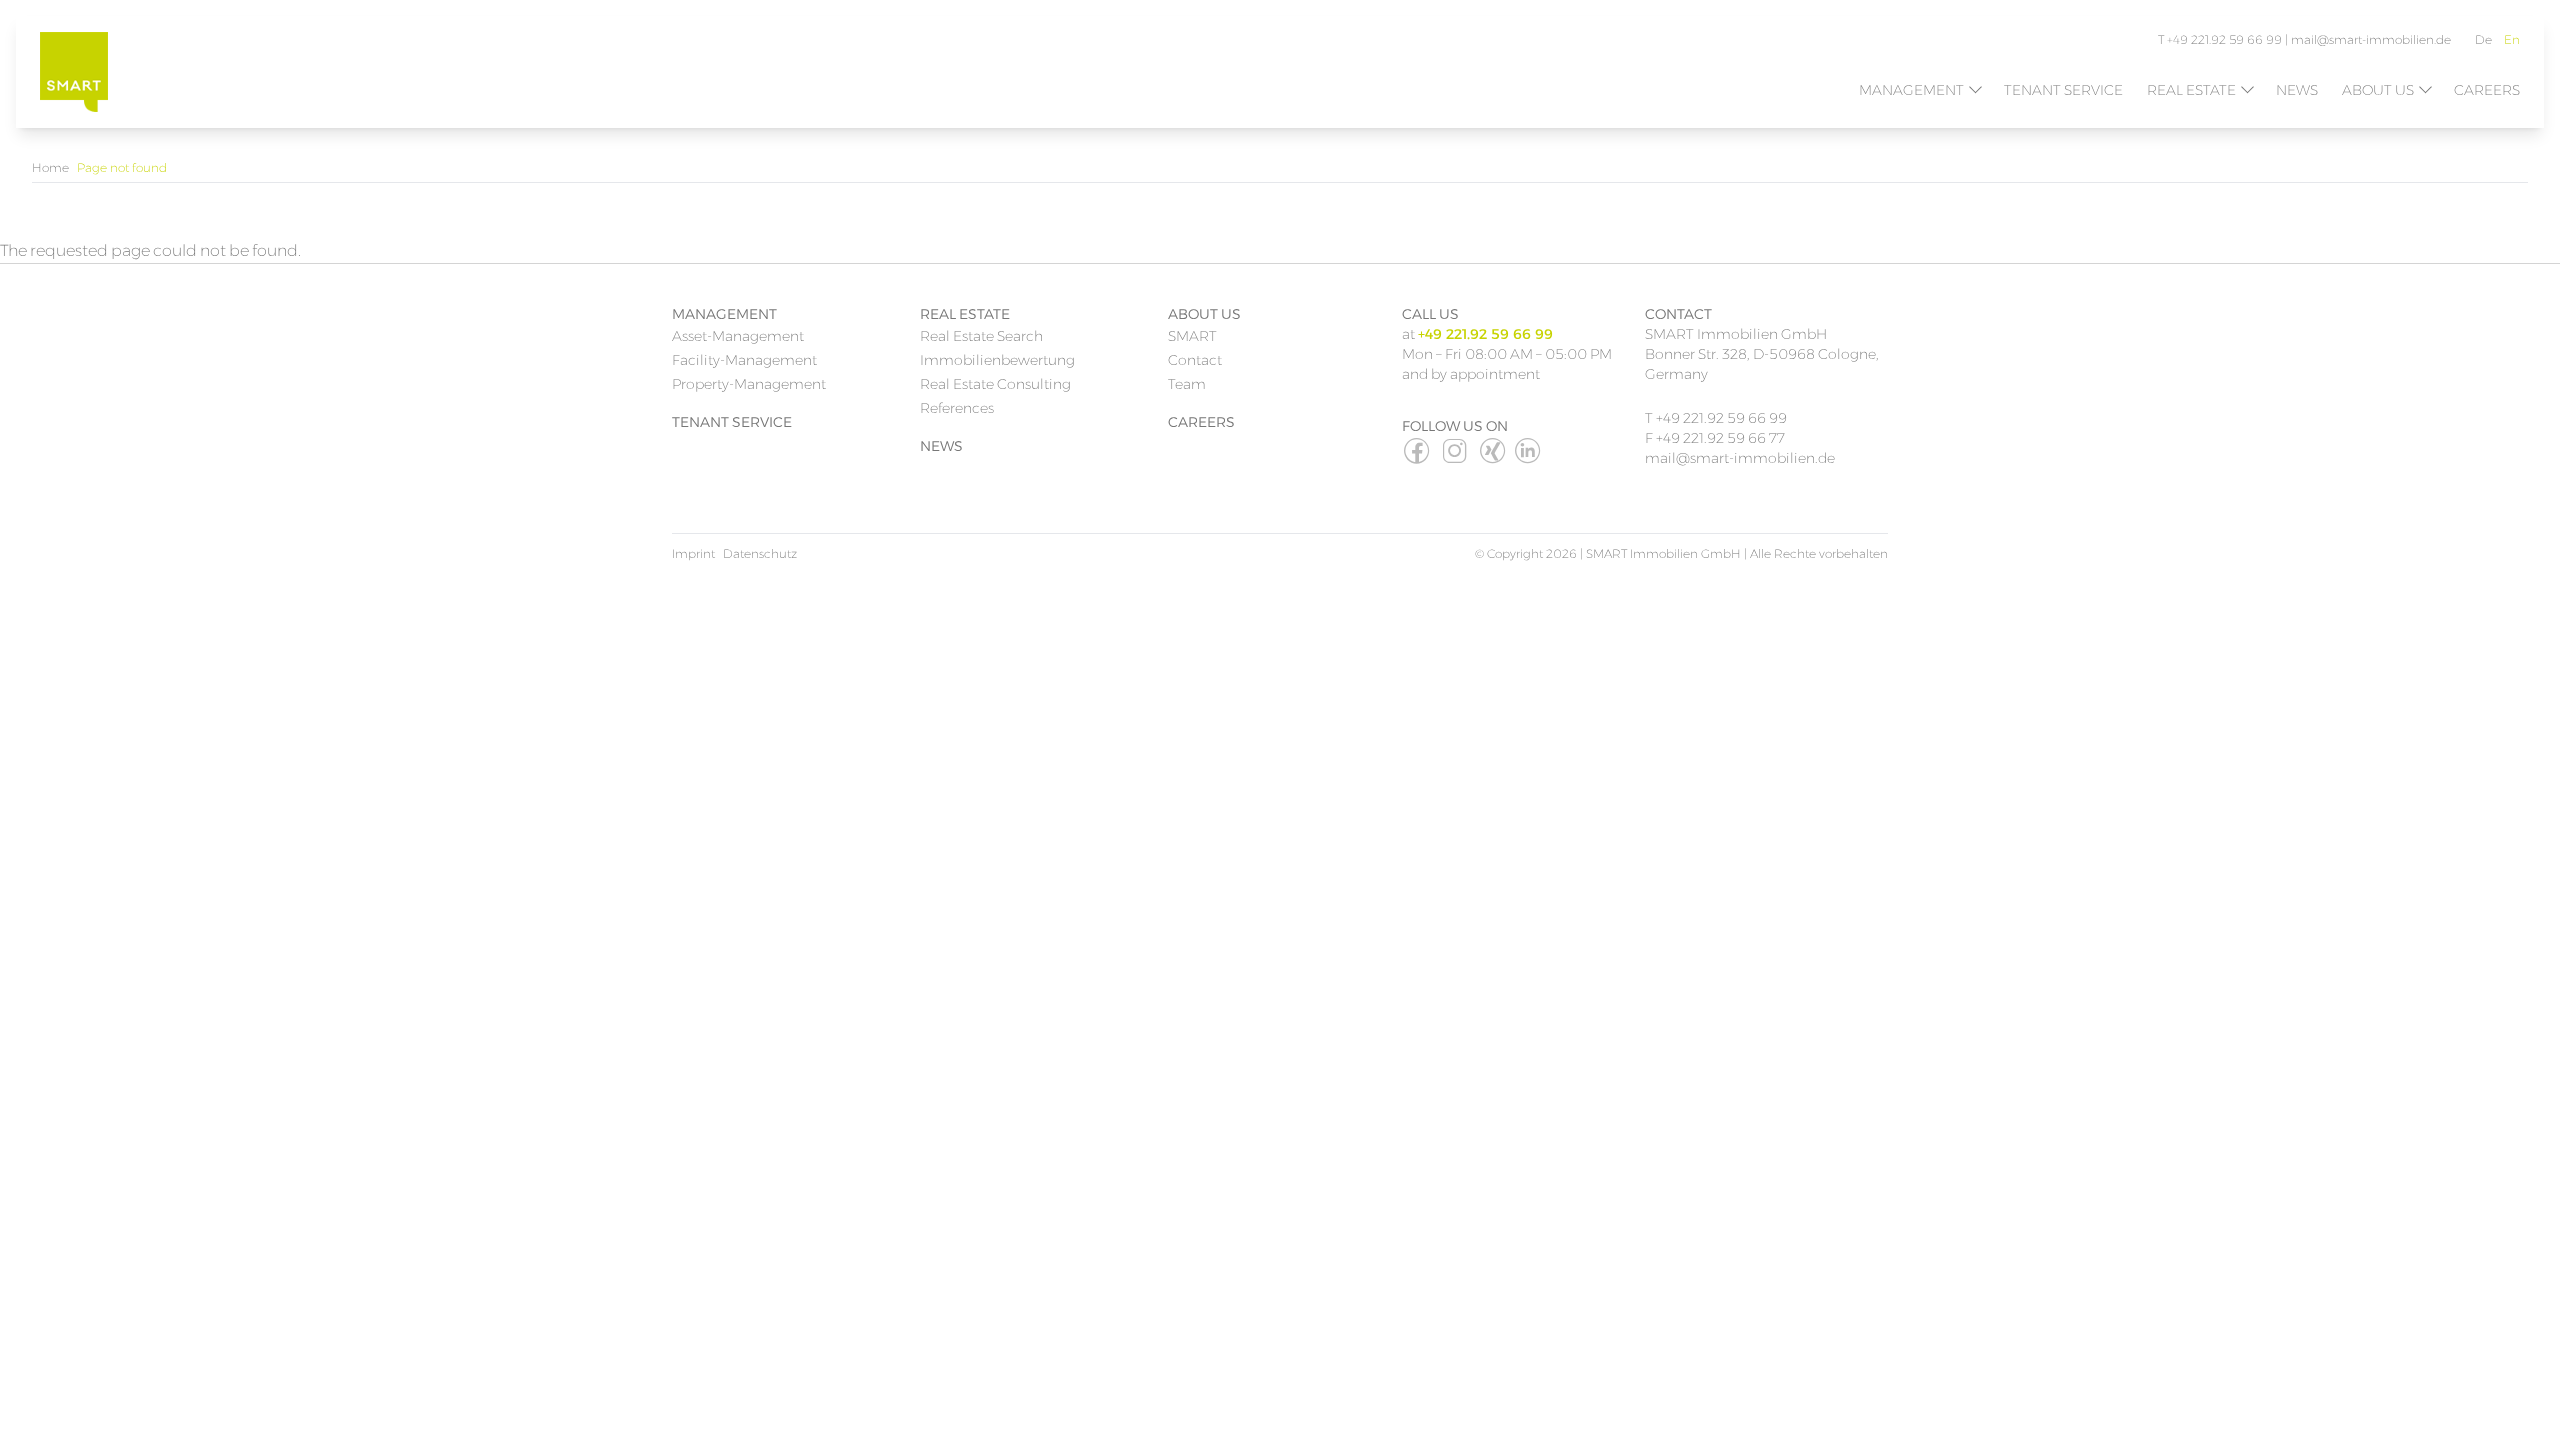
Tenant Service (2063, 90)
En (2512, 39)
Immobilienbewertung (997, 360)
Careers (2487, 90)
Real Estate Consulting (995, 384)
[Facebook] (1418, 459)
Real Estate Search (981, 336)
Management (1911, 90)
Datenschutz (760, 553)
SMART (1192, 336)
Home (50, 167)
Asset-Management (738, 336)
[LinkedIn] (1529, 459)
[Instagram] (1456, 459)
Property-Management (749, 384)
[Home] (74, 72)
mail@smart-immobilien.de (2371, 39)
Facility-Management (744, 360)
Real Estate (2191, 90)
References (957, 408)
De (2483, 39)
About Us (2378, 90)
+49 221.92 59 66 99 (1721, 418)
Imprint (693, 553)
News (2297, 90)
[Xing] (1494, 459)
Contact (1195, 360)
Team (1187, 384)
